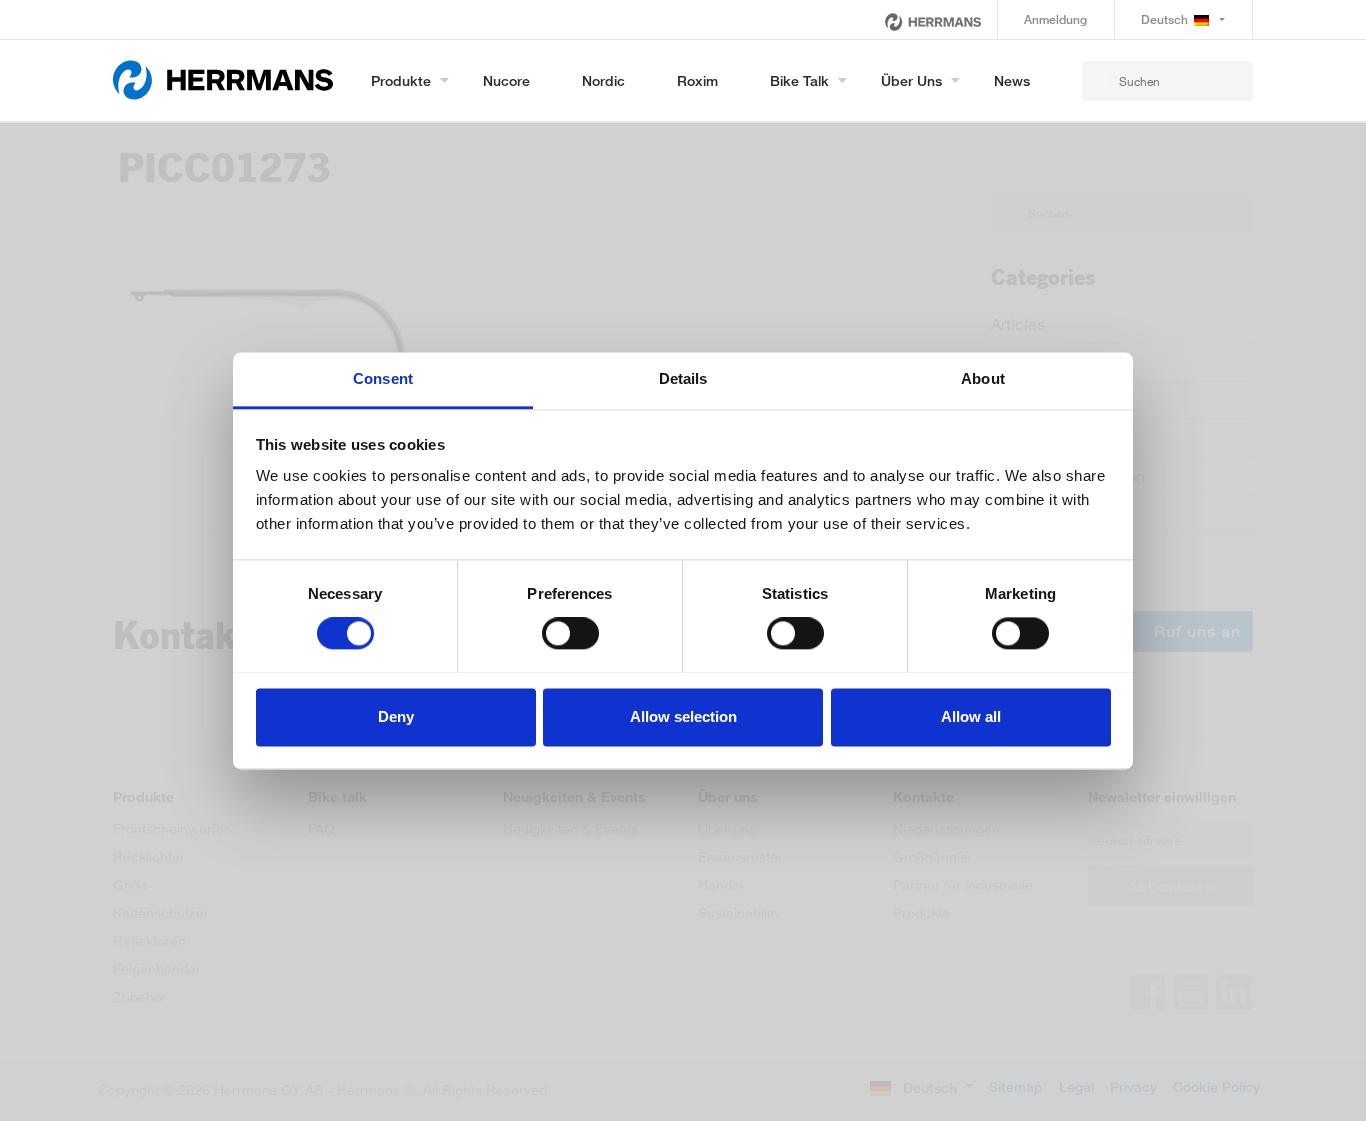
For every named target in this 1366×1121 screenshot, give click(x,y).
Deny (396, 716)
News (1012, 80)
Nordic (603, 80)
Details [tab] (683, 378)
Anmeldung (1055, 19)
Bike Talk (799, 80)
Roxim (697, 80)
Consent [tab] (383, 378)
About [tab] (983, 378)
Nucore (506, 80)
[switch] (570, 633)
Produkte (401, 80)
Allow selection (683, 716)
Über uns (911, 80)
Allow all (971, 716)
